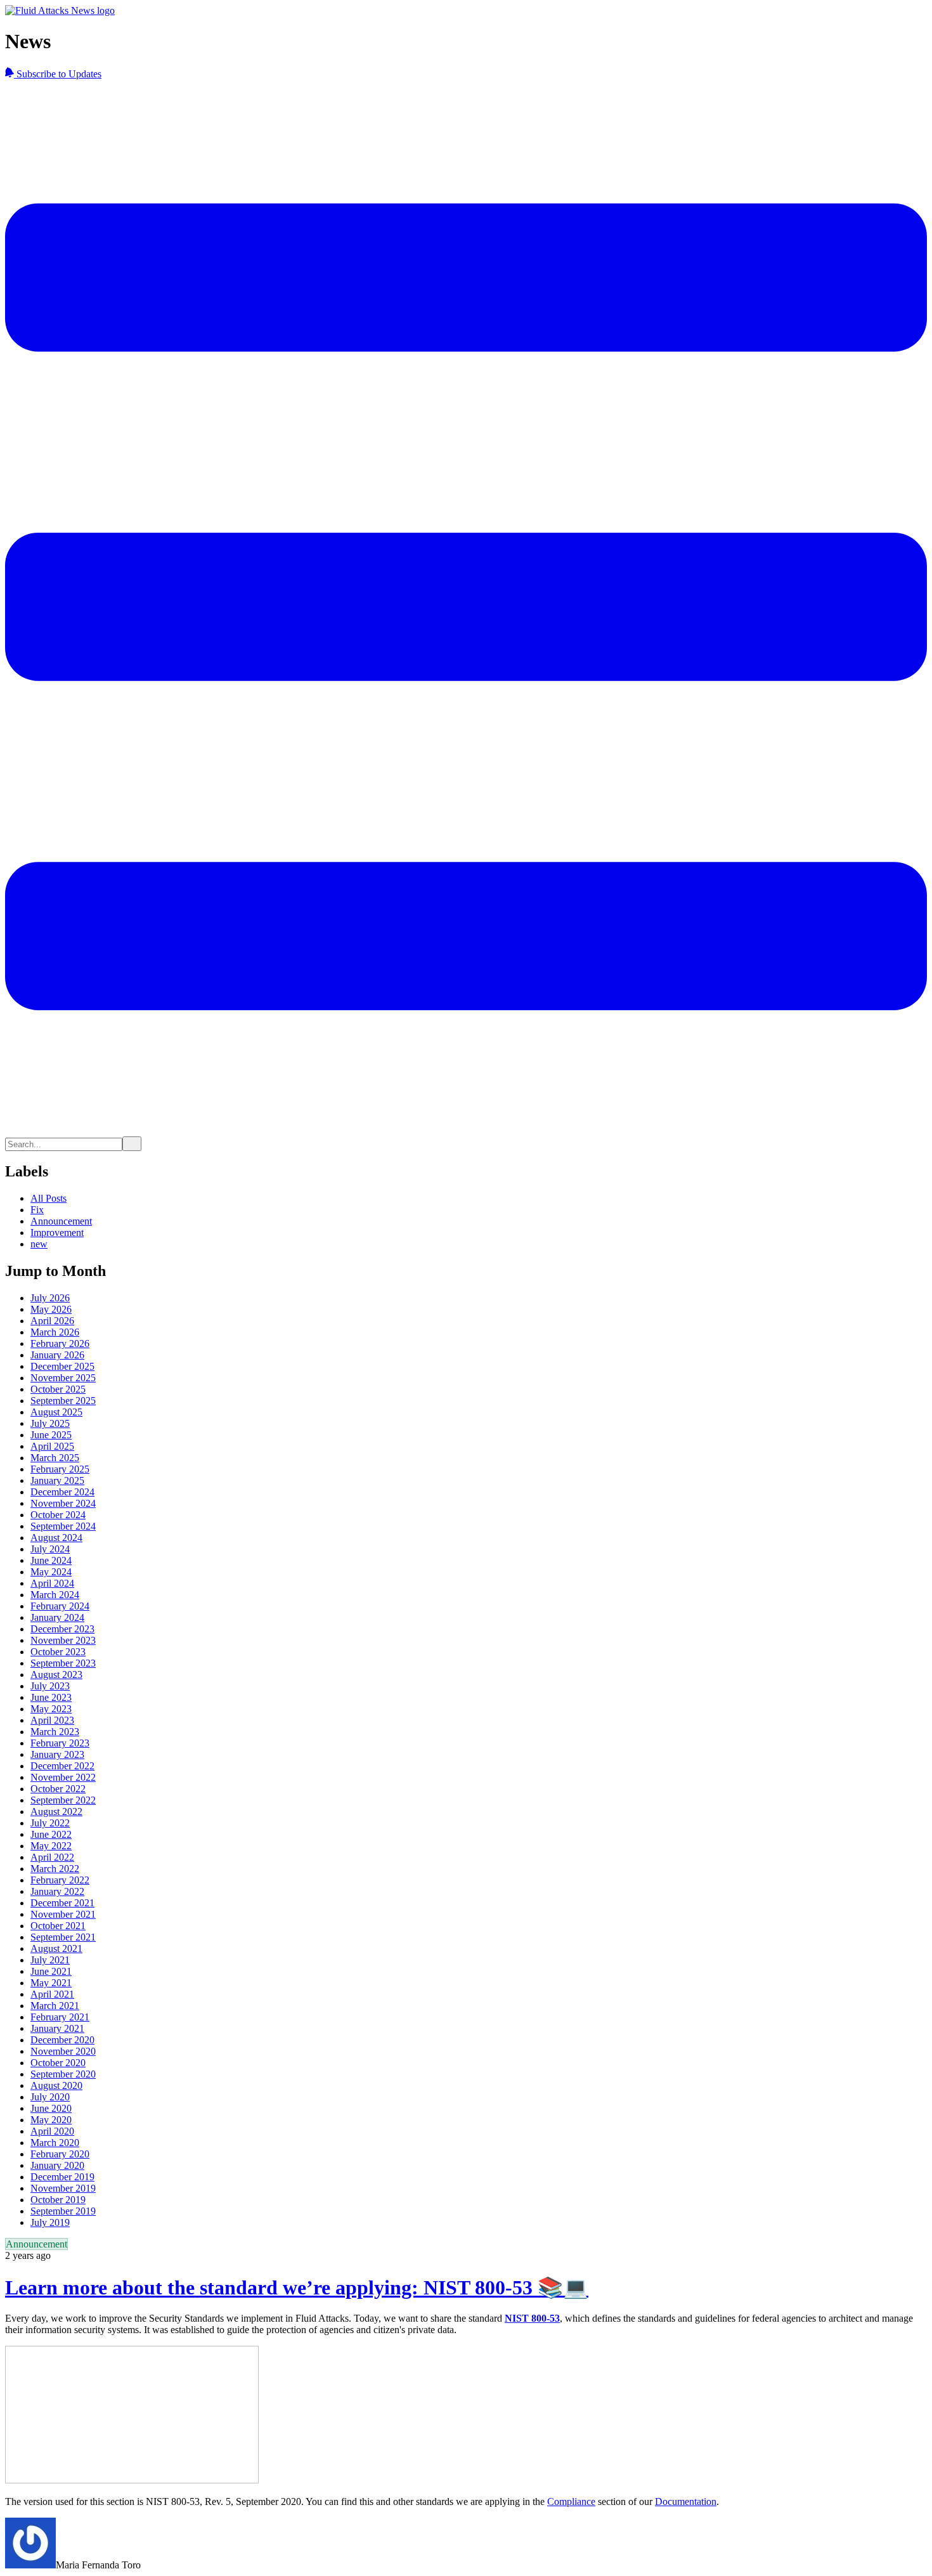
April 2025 (52, 1446)
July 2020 (50, 2097)
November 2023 (63, 1640)
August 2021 (56, 1948)
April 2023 (52, 1720)
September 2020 (63, 2074)
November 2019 (63, 2188)
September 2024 (63, 1526)
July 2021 (50, 1960)
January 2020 (57, 2165)
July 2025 (50, 1423)
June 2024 (51, 1560)
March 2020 (55, 2143)
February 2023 (60, 1743)
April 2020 (52, 2131)
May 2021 (51, 1983)
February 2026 (60, 1343)
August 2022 (56, 1812)
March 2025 (55, 1458)
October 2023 (58, 1652)
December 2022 (62, 1766)
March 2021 (55, 2006)
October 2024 (58, 1515)
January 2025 (57, 1480)
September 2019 (63, 2211)
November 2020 (63, 2051)
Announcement (61, 1221)
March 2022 (55, 1869)
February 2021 (60, 2017)
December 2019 (62, 2177)
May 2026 (51, 1309)
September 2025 (63, 1401)
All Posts (49, 1198)
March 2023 (55, 1732)
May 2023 (51, 1709)
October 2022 (58, 1789)
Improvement (57, 1233)
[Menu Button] (466, 1130)
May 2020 (51, 2120)
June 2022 (51, 1834)
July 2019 (50, 2222)
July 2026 (50, 1298)
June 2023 (51, 1697)
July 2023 (50, 1686)
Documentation (686, 2501)
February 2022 (60, 1880)
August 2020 (56, 2085)
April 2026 (52, 1321)
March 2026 (55, 1332)
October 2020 (58, 2063)
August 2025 (56, 1412)
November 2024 (63, 1503)
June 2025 (51, 1435)
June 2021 (51, 1971)
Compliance (571, 2501)
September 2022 (63, 1800)
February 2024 (60, 1606)
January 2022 (57, 1891)
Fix (37, 1210)
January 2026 (57, 1355)
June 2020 (51, 2108)
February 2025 (60, 1469)
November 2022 (63, 1777)
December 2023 (62, 1629)
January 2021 (57, 2028)
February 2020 (60, 2154)
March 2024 (55, 1595)
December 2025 (62, 1366)
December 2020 (62, 2040)
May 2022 (51, 1846)
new (39, 1244)
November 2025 (63, 1378)
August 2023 (56, 1675)
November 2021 (63, 1914)
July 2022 (50, 1823)
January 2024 (57, 1617)
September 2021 (63, 1937)
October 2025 (58, 1389)
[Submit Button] (132, 1144)
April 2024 (52, 1583)
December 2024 (62, 1492)
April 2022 (52, 1857)
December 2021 (62, 1903)
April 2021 (52, 1994)
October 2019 (58, 2200)
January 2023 (57, 1754)
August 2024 (56, 1538)
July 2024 (50, 1549)
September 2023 (63, 1663)
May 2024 (51, 1572)
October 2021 (58, 1926)
